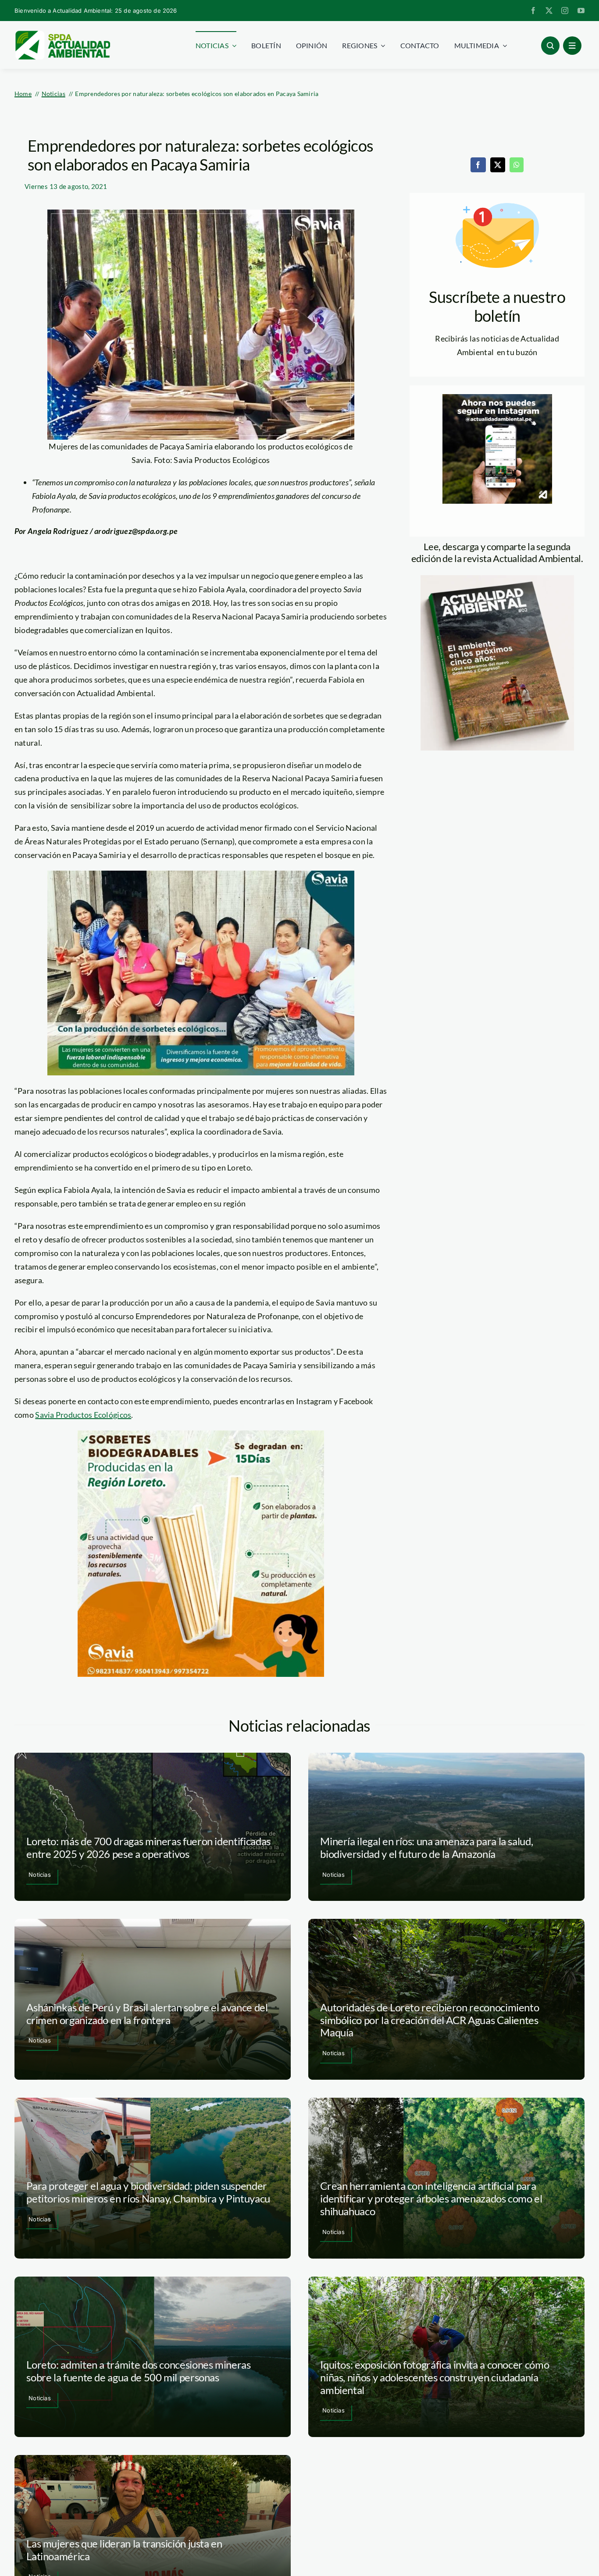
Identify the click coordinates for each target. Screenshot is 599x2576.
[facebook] (533, 11)
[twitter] (549, 11)
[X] (498, 165)
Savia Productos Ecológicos (83, 1415)
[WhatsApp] (517, 165)
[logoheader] (62, 34)
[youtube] (581, 11)
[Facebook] (478, 165)
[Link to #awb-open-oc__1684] (572, 46)
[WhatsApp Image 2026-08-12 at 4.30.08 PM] (497, 579)
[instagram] (565, 11)
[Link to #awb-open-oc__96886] (550, 46)
